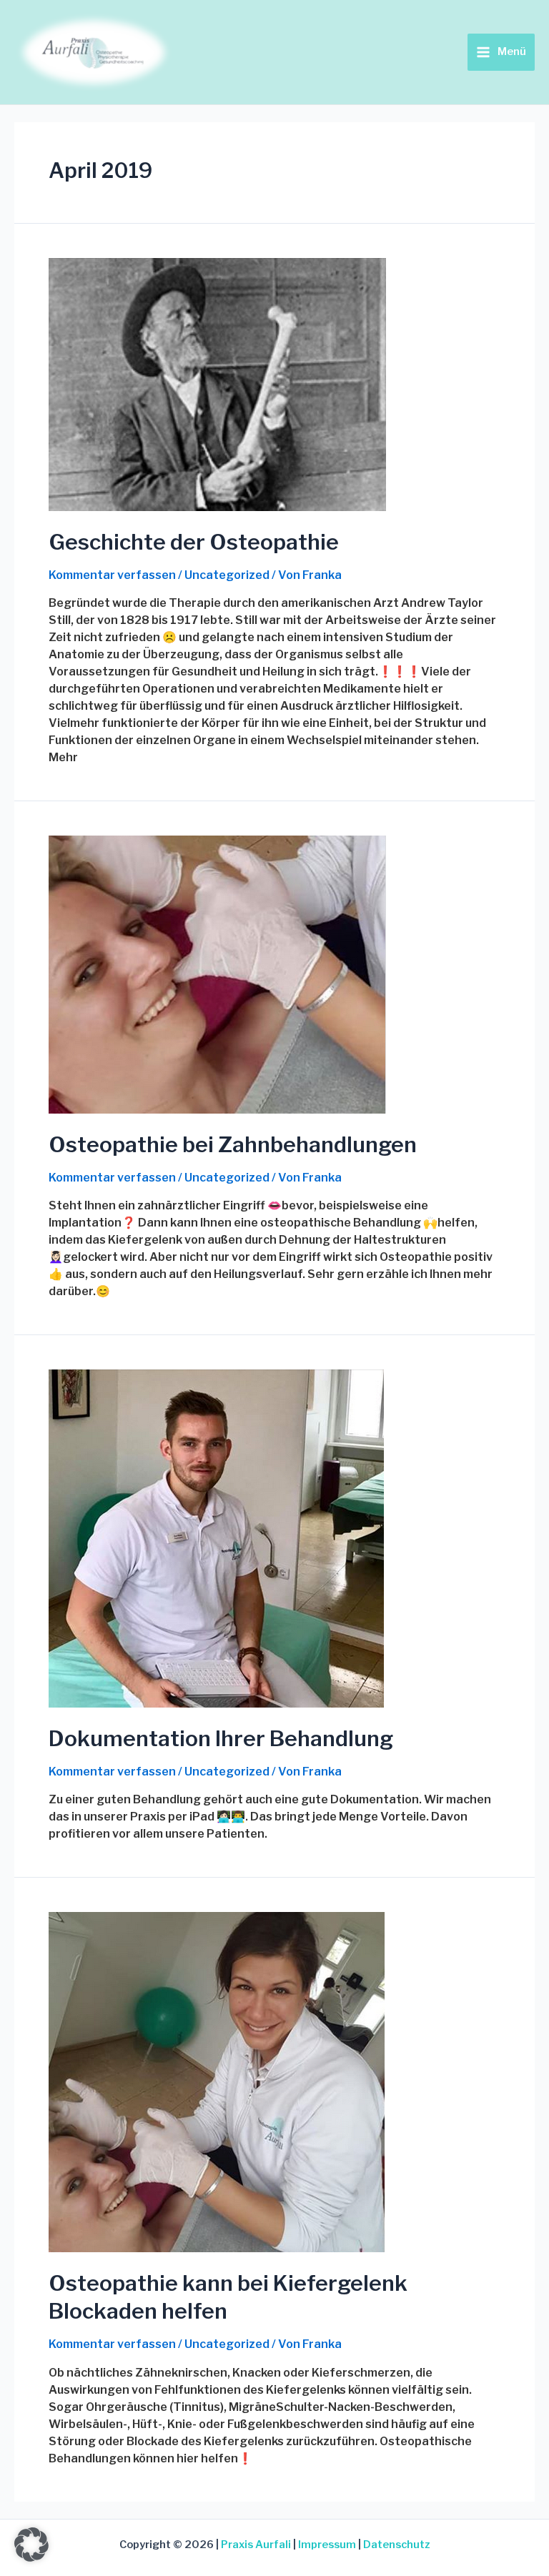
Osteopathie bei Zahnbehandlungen (233, 1144)
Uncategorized (227, 575)
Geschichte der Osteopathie (194, 542)
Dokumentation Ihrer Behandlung (221, 1738)
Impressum (327, 2545)
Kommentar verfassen (112, 575)
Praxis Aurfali (256, 2545)
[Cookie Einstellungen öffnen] (31, 2558)
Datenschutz (397, 2545)
